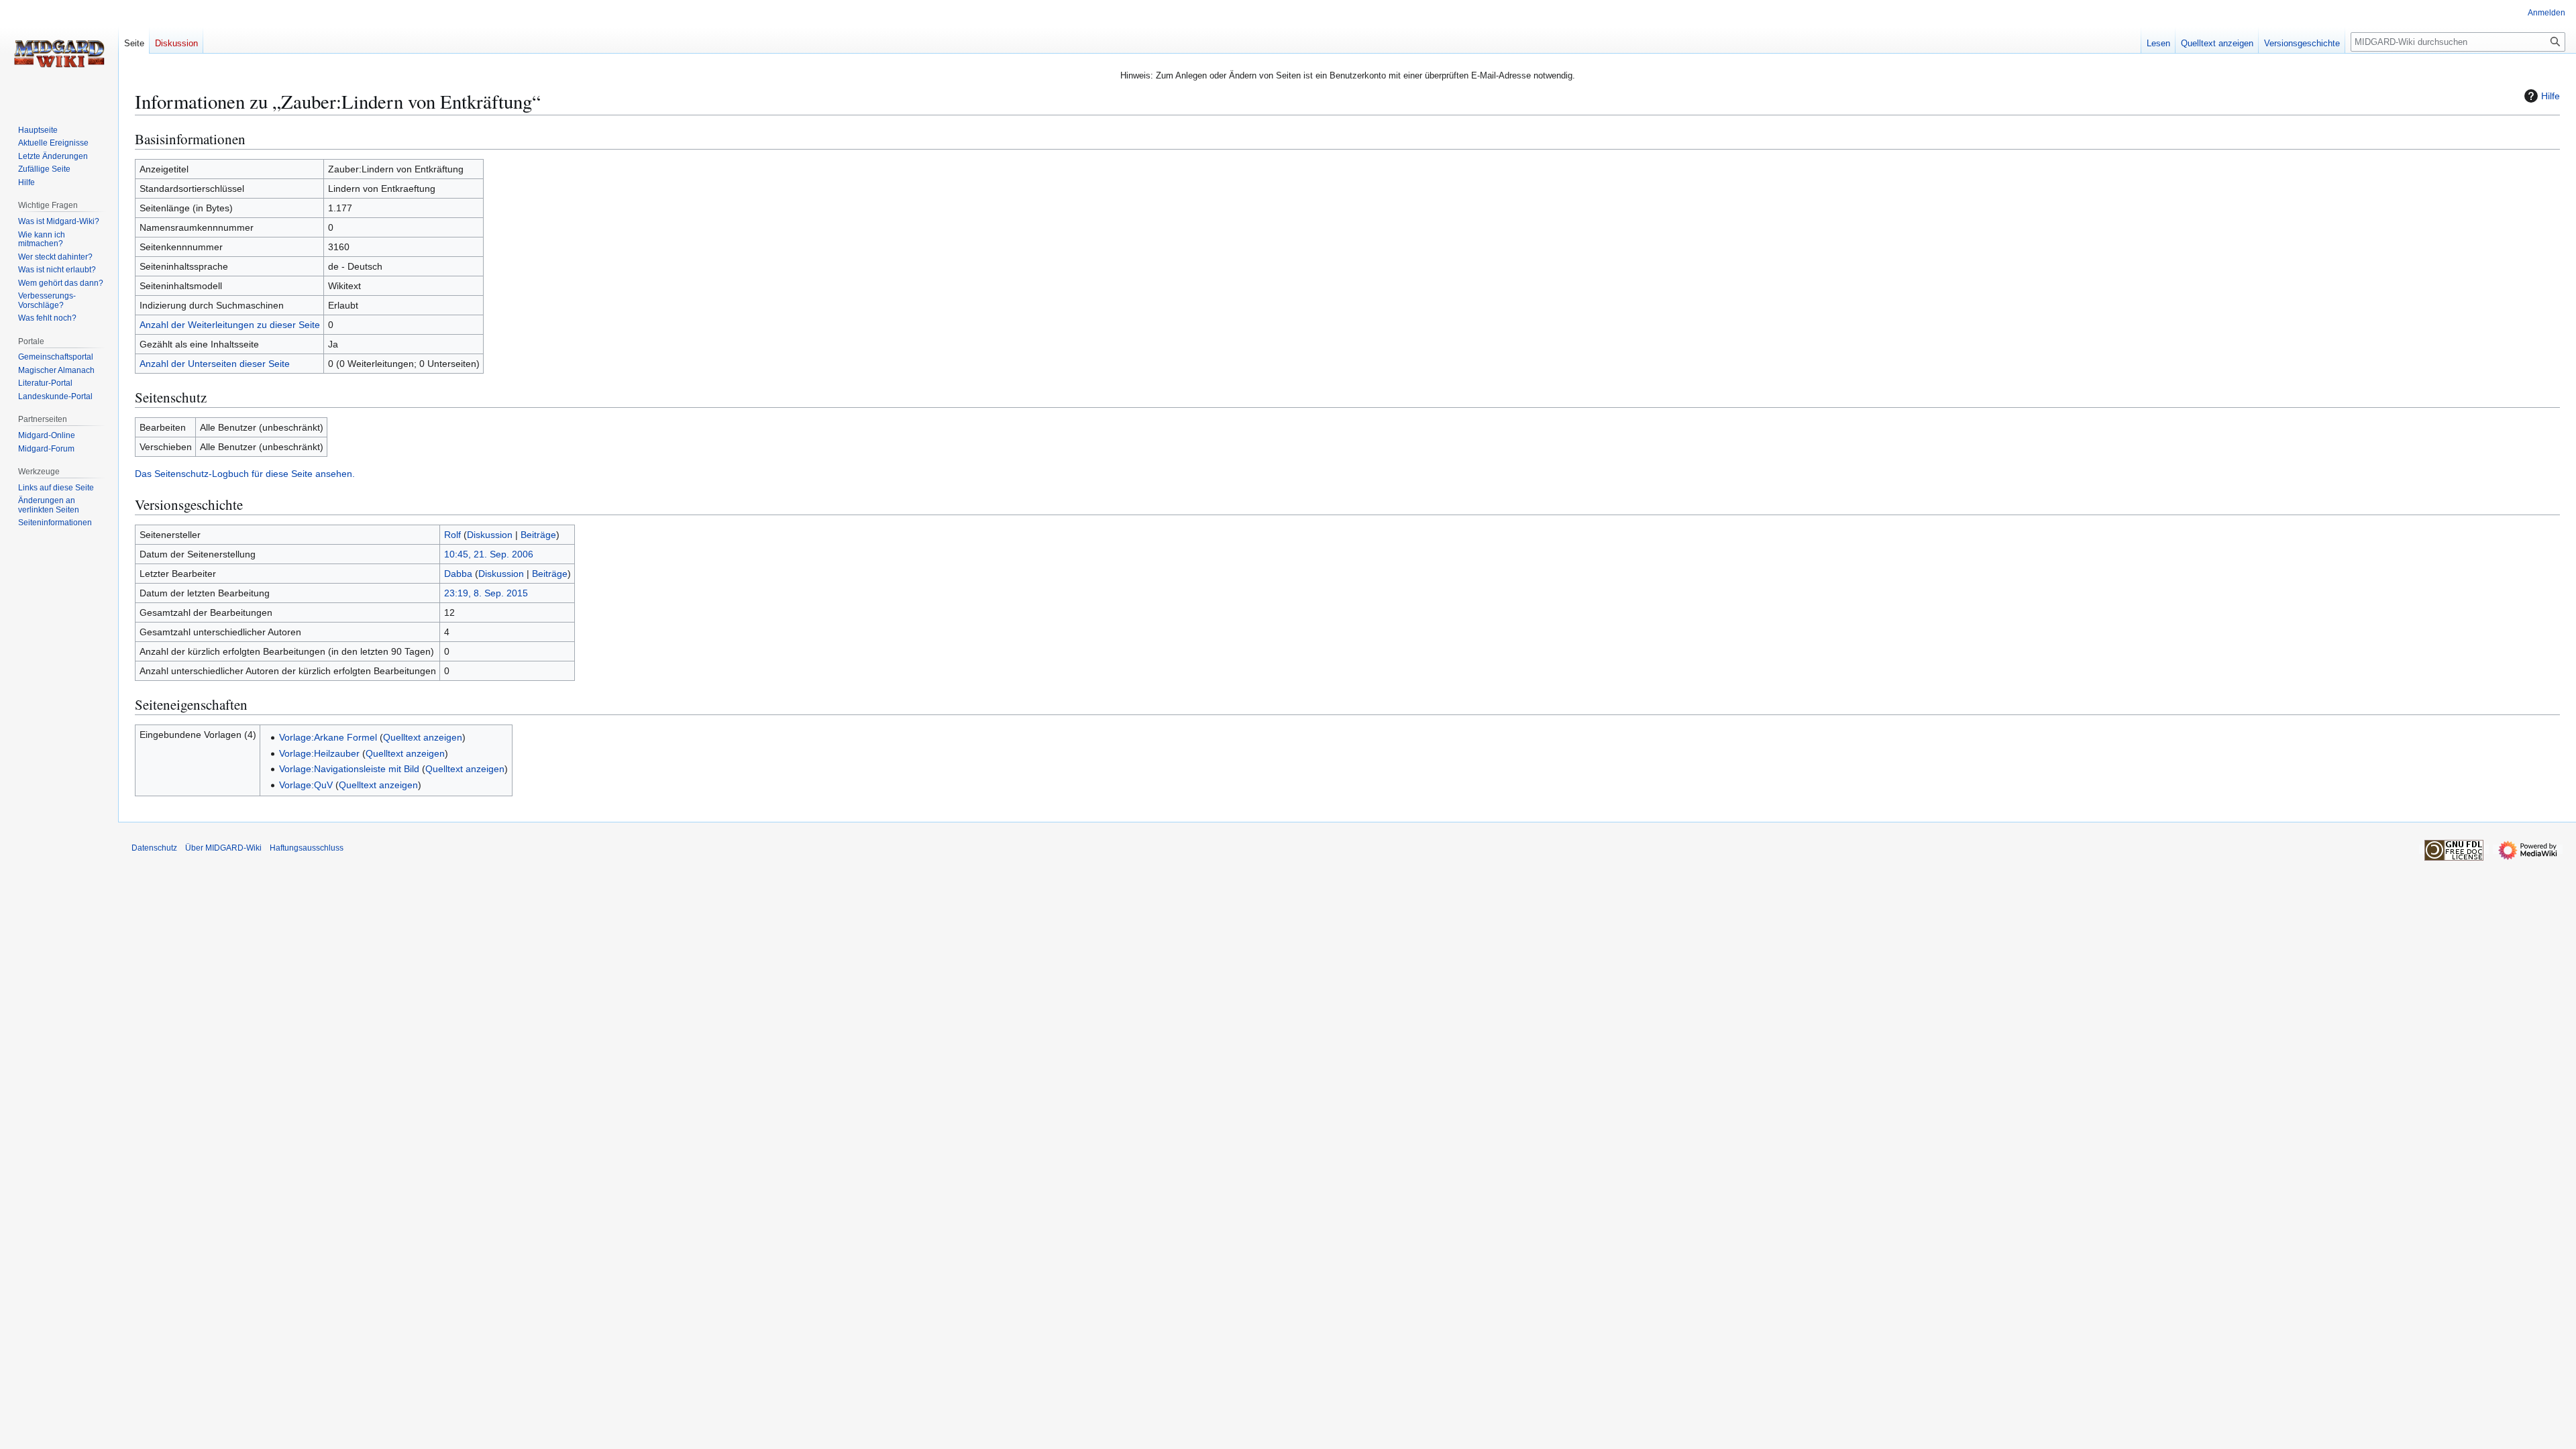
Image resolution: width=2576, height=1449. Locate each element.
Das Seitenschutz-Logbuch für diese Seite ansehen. (245, 474)
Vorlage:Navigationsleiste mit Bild (349, 769)
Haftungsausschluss (307, 848)
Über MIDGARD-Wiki (223, 848)
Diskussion (490, 535)
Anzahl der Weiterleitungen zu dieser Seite (230, 325)
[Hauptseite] (59, 54)
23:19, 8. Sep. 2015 (486, 593)
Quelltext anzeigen (423, 737)
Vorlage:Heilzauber (319, 753)
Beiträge (538, 535)
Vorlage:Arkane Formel (328, 737)
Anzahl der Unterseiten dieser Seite (215, 364)
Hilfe (2551, 96)
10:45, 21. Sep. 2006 (489, 554)
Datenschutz (154, 848)
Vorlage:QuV (306, 785)
